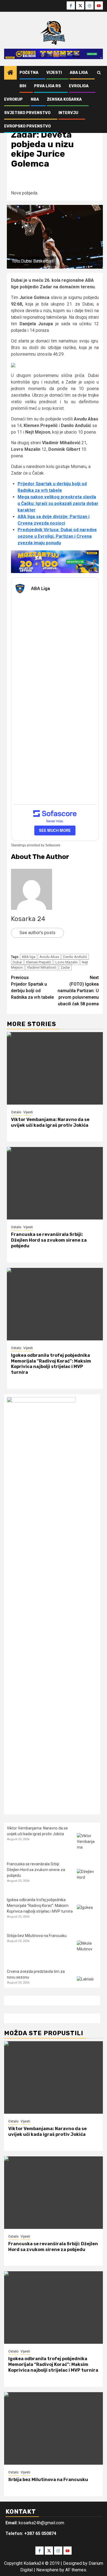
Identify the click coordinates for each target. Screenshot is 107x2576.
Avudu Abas (49, 957)
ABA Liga (79, 73)
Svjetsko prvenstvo (27, 113)
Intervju (68, 113)
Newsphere (47, 2570)
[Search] (99, 73)
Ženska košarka (64, 99)
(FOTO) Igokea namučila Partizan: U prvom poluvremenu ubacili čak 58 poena (78, 991)
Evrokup (13, 99)
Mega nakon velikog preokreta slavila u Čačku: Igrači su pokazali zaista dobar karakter (58, 503)
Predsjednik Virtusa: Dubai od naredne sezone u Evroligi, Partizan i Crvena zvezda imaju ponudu (57, 536)
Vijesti (54, 73)
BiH (23, 86)
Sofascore (53, 845)
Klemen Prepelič (39, 962)
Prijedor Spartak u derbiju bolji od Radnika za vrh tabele (32, 987)
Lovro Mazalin (67, 962)
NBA (35, 99)
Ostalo (16, 1112)
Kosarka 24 (28, 919)
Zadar (65, 967)
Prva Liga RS (47, 86)
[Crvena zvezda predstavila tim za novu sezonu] (87, 1987)
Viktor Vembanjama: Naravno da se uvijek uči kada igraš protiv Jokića (50, 1122)
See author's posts (37, 933)
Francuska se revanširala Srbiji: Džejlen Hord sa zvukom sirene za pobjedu (49, 1240)
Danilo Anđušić (75, 957)
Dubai (17, 962)
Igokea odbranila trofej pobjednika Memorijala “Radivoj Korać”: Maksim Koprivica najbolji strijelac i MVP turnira (51, 1364)
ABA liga (29, 957)
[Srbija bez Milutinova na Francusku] (87, 1951)
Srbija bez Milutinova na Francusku (37, 1936)
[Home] (10, 73)
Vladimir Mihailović (42, 967)
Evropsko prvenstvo (27, 126)
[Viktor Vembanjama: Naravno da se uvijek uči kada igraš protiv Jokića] (55, 1068)
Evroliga (79, 86)
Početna (29, 73)
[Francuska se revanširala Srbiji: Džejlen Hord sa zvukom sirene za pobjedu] (55, 1183)
